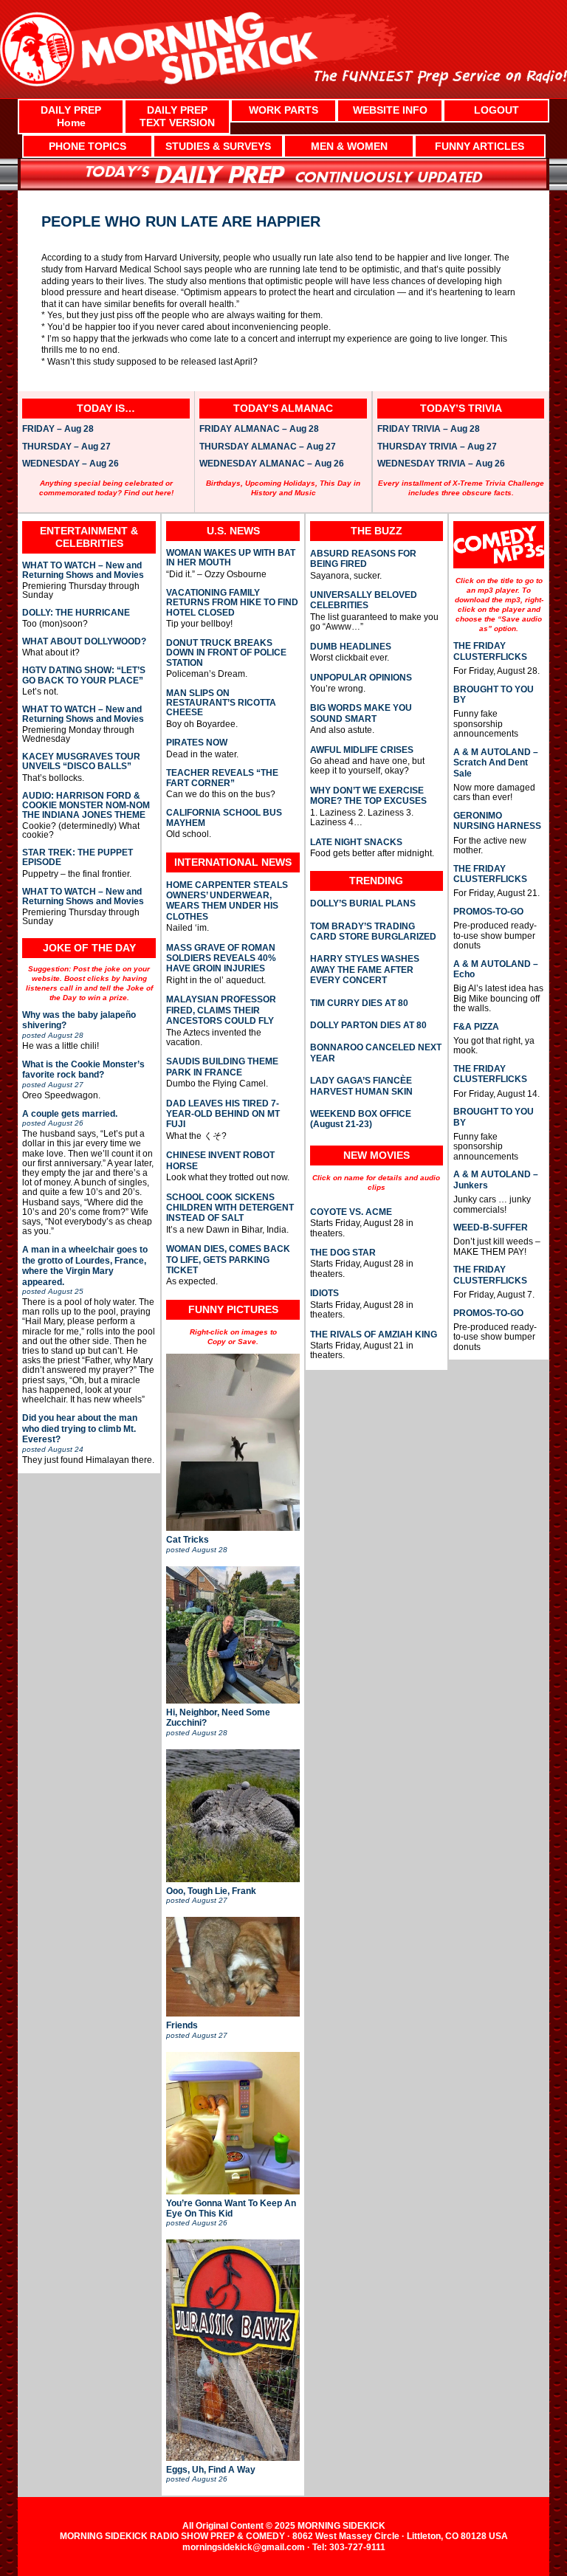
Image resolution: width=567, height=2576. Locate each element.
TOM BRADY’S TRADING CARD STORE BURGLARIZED (373, 931)
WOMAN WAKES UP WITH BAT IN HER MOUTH (231, 558)
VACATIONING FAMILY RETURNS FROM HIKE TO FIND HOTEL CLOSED (232, 603)
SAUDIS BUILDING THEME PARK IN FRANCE (222, 1067)
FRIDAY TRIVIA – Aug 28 (429, 430)
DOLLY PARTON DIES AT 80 (368, 1025)
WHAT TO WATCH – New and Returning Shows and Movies (83, 571)
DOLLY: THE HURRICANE (76, 613)
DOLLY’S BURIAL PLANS (363, 903)
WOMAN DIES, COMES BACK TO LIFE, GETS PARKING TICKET (228, 1260)
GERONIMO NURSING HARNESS (497, 821)
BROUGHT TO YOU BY (494, 695)
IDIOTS (324, 1293)
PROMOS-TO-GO (488, 912)
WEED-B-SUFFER (491, 1227)
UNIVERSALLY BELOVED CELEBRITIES (364, 600)
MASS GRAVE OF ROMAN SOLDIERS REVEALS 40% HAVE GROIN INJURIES (221, 958)
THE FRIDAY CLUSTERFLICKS (490, 651)
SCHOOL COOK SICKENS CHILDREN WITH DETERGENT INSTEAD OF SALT (230, 1208)
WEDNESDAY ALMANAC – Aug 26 (272, 464)
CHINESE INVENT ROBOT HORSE (220, 1160)
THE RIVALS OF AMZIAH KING (374, 1335)
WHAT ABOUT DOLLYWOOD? (84, 642)
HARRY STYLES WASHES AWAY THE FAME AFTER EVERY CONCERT (365, 970)
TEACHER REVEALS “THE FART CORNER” (222, 778)
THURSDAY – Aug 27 (66, 447)
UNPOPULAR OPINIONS (361, 678)
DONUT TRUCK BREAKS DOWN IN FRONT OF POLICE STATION (226, 653)
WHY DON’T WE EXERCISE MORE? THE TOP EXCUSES (368, 796)
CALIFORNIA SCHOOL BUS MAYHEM (224, 818)
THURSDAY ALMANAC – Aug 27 (268, 447)
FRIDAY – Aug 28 (58, 430)
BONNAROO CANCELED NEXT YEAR (376, 1053)
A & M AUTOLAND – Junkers (496, 1179)
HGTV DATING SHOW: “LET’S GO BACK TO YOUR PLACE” (84, 675)
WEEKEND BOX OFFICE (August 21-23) (361, 1119)
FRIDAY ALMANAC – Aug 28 (259, 430)
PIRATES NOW (197, 743)
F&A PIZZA (476, 1027)
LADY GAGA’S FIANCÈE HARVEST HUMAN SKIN (361, 1086)
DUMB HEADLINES (351, 647)
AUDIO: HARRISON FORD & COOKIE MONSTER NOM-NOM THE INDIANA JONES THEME (86, 806)
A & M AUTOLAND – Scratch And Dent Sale (496, 763)
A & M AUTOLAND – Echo (496, 969)
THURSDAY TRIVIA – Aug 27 (437, 447)
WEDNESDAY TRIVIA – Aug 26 (441, 464)
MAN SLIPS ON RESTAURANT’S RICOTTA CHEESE (221, 703)
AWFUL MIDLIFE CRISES (362, 750)
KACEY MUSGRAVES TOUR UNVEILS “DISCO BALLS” (81, 762)
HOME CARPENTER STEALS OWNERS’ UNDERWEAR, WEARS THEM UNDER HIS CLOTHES (227, 901)
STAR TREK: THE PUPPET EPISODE (78, 858)
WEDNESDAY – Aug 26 (71, 464)
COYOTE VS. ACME (351, 1212)
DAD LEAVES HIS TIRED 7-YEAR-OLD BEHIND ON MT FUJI (223, 1114)
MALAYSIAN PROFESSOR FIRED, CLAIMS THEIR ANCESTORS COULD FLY (221, 1010)
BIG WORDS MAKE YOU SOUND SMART (361, 713)
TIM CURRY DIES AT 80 (359, 1003)
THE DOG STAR (343, 1253)
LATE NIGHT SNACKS (356, 842)
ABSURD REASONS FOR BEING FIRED (363, 559)
